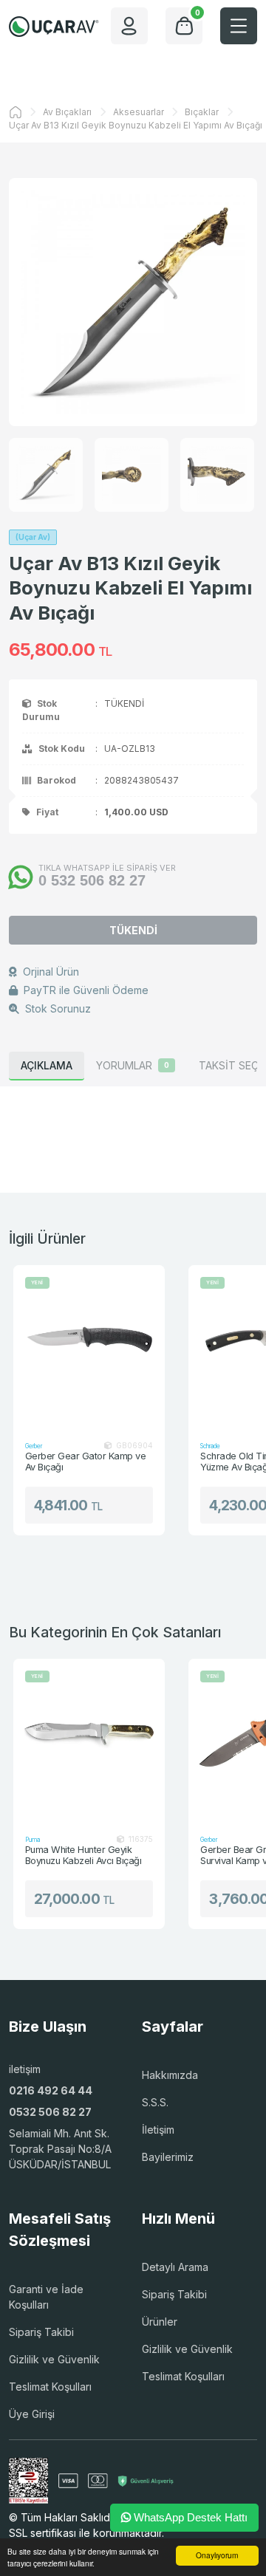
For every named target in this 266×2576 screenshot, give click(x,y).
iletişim (25, 2069)
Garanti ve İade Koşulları (46, 2297)
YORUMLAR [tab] (133, 1065)
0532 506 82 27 (50, 2112)
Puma (33, 1840)
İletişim (158, 2130)
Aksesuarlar (139, 112)
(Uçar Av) (33, 537)
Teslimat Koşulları (50, 2387)
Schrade (210, 1446)
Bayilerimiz (168, 2157)
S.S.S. (155, 2102)
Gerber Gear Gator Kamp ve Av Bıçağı (85, 1462)
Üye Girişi (32, 2414)
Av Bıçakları (67, 112)
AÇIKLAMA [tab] (47, 1065)
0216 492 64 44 (51, 2090)
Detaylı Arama (175, 2267)
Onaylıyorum (217, 2555)
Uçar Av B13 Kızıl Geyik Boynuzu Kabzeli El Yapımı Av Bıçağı (136, 125)
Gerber (34, 1446)
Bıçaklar (202, 112)
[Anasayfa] (16, 112)
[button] (239, 26)
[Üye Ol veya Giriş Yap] (129, 26)
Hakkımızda (170, 2075)
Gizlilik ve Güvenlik (54, 2359)
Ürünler (160, 2322)
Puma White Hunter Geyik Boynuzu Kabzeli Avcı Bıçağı (83, 1856)
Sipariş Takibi (41, 2332)
